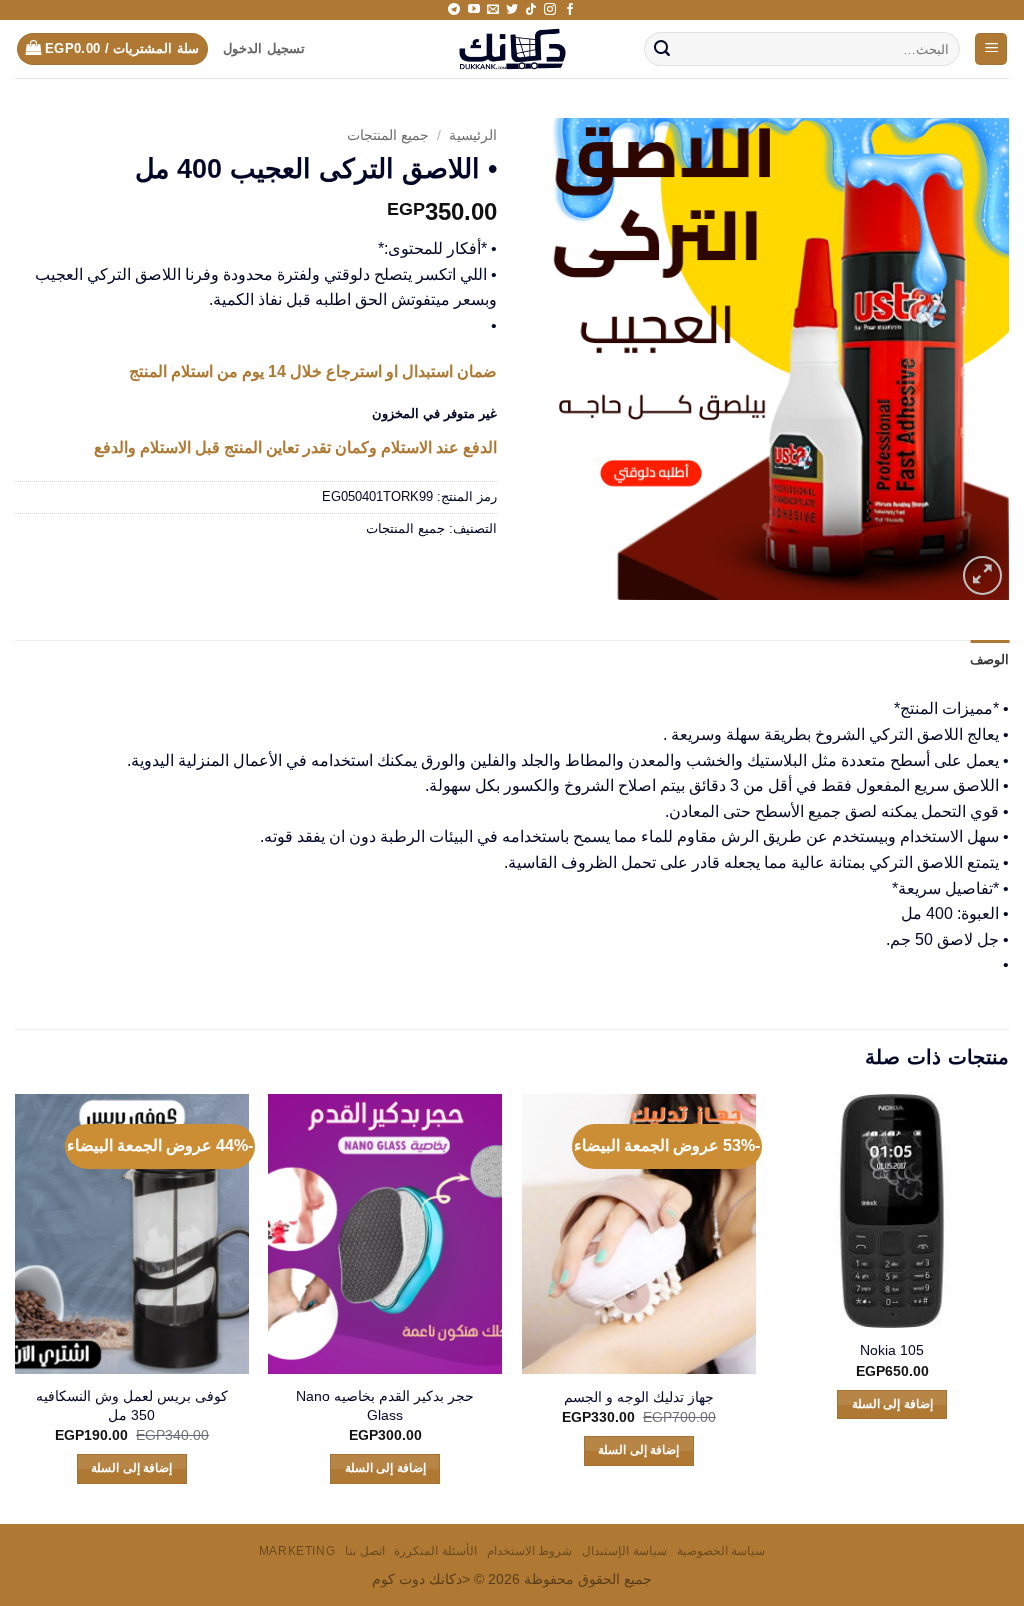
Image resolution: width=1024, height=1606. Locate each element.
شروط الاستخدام (530, 1551)
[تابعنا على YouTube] (474, 10)
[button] (991, 49)
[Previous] (1008, 1307)
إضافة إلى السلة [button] (892, 1404)
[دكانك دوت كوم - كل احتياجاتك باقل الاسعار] (512, 49)
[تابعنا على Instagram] (550, 10)
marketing (297, 1551)
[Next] (16, 1307)
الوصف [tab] (989, 659)
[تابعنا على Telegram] (454, 10)
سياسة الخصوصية (721, 1551)
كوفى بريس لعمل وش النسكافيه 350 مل (132, 1405)
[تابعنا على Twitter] (512, 10)
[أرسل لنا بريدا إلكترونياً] (493, 10)
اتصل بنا (365, 1551)
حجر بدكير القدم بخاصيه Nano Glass (385, 1405)
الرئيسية (473, 135)
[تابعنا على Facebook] (570, 10)
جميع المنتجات (388, 135)
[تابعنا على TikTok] (531, 10)
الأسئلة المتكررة (435, 1551)
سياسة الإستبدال (624, 1551)
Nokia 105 (892, 1350)
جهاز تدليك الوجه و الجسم (639, 1397)
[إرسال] (663, 49)
